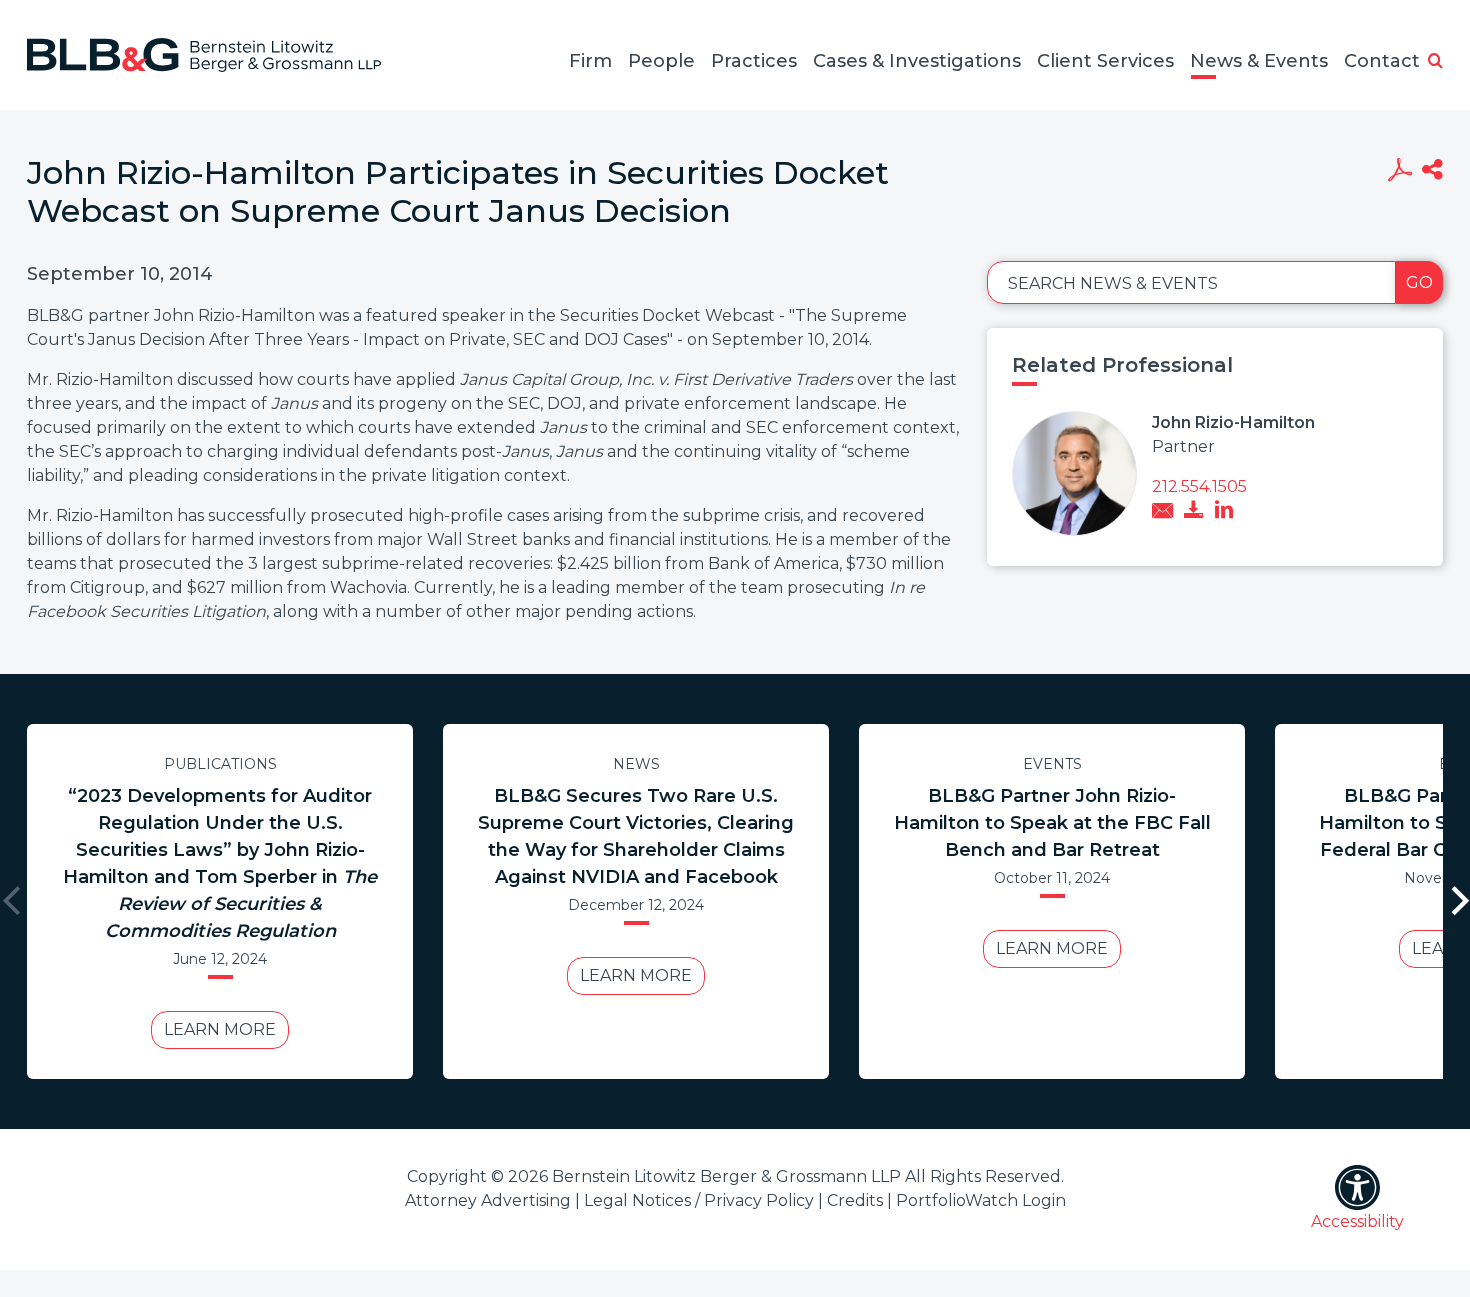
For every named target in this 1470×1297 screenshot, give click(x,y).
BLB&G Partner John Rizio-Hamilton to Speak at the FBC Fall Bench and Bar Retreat (1052, 823)
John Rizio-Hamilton (1233, 422)
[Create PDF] (1399, 172)
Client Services (1105, 61)
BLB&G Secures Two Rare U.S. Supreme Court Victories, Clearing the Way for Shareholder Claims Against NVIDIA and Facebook (636, 836)
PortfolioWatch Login (981, 1200)
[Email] (1163, 513)
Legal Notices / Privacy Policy (699, 1200)
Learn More (220, 1029)
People (661, 61)
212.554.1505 (1199, 486)
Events (1052, 764)
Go (1419, 282)
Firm (590, 61)
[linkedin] (1224, 512)
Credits (855, 1200)
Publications (220, 764)
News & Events (1259, 61)
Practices (754, 61)
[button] (1435, 62)
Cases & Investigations (917, 61)
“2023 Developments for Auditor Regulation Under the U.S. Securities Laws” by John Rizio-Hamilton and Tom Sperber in (220, 863)
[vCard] (1194, 512)
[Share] (1432, 172)
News (636, 764)
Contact (1382, 61)
